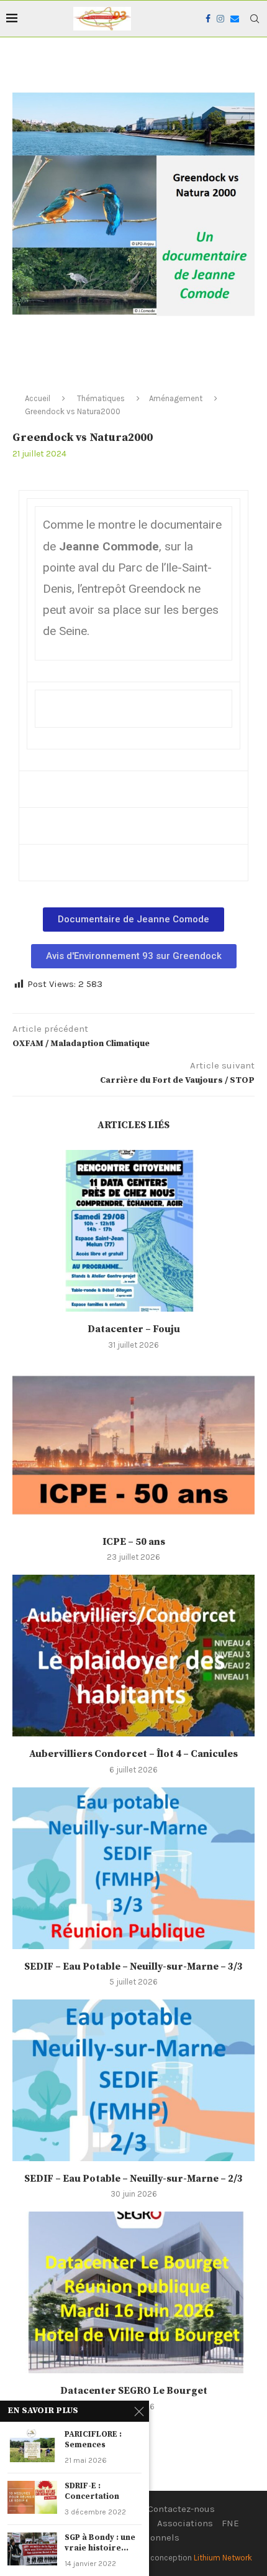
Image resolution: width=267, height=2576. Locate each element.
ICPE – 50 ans (134, 1542)
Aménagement (176, 398)
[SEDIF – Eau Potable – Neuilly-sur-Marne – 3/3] (133, 1868)
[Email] (235, 19)
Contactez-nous (181, 2509)
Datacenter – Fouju (134, 1329)
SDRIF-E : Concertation (92, 2491)
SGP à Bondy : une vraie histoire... (100, 2543)
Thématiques (101, 398)
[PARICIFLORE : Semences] (32, 2446)
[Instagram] (220, 19)
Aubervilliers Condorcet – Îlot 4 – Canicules (133, 1754)
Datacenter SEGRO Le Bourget (134, 2391)
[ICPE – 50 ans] (133, 1443)
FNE (230, 2523)
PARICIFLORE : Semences (93, 2440)
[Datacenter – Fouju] (133, 1231)
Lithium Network (223, 2558)
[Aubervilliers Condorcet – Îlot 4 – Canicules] (133, 1656)
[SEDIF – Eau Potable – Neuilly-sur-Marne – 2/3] (133, 2080)
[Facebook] (208, 19)
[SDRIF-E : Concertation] (32, 2497)
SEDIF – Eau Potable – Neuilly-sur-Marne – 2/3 (133, 2179)
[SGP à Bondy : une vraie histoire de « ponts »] (32, 2549)
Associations (185, 2523)
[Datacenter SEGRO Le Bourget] (133, 2292)
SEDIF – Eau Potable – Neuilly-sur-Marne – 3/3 (133, 1967)
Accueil (38, 398)
